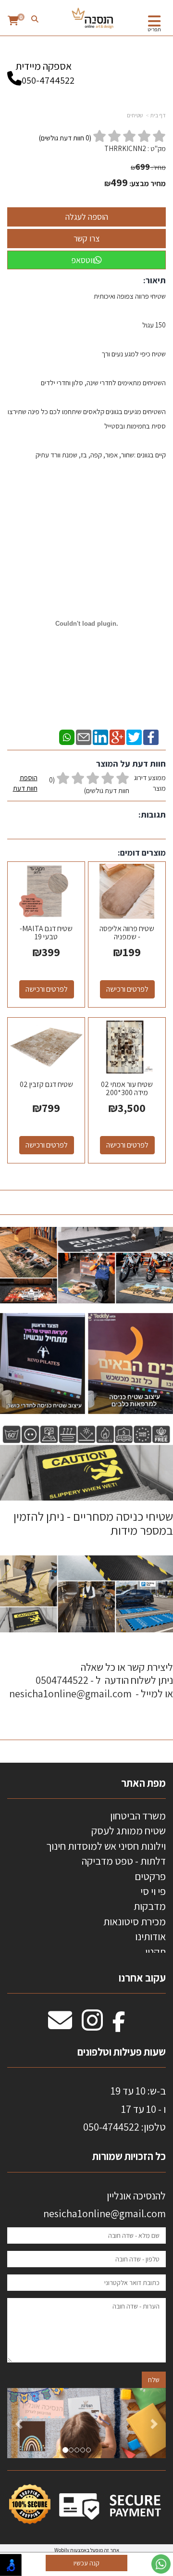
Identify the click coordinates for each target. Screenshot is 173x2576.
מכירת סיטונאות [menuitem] (135, 1921)
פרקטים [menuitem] (150, 1876)
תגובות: (152, 814)
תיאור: (154, 280)
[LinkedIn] (100, 737)
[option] (86, 2423)
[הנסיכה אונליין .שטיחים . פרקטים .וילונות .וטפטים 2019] (93, 19)
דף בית (158, 115)
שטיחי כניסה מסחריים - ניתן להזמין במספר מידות (92, 1523)
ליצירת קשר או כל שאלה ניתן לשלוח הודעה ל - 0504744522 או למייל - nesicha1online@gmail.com (91, 1680)
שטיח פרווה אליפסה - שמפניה (127, 933)
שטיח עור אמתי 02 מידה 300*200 (127, 1089)
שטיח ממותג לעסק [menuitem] (129, 1831)
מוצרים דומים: (142, 852)
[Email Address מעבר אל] (60, 2025)
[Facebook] (151, 737)
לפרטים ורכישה (127, 989)
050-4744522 (48, 80)
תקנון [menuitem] (155, 1952)
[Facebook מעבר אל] (119, 2025)
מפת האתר (143, 1783)
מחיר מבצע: (148, 183)
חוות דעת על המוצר (131, 764)
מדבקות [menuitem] (150, 1906)
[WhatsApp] (67, 737)
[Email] (84, 737)
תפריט (154, 29)
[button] (19, 2423)
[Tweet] (134, 737)
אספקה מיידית (45, 73)
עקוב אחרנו (142, 1978)
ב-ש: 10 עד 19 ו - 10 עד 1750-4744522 (124, 2109)
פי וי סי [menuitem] (153, 1891)
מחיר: (148, 167)
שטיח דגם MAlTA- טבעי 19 (46, 933)
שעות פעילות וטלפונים (122, 2052)
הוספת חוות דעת (25, 783)
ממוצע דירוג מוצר (89, 784)
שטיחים (135, 115)
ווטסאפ (83, 260)
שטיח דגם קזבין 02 (46, 1084)
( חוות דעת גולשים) (65, 138)
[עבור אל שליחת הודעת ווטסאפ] (161, 2564)
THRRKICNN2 (125, 148)
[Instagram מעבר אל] (92, 2025)
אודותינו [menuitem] (150, 1936)
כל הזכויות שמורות (128, 2156)
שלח (154, 2380)
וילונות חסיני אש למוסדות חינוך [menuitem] (106, 1846)
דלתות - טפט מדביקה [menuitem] (124, 1861)
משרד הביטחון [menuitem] (138, 1816)
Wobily (62, 2550)
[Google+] (117, 737)
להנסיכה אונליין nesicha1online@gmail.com (105, 2204)
